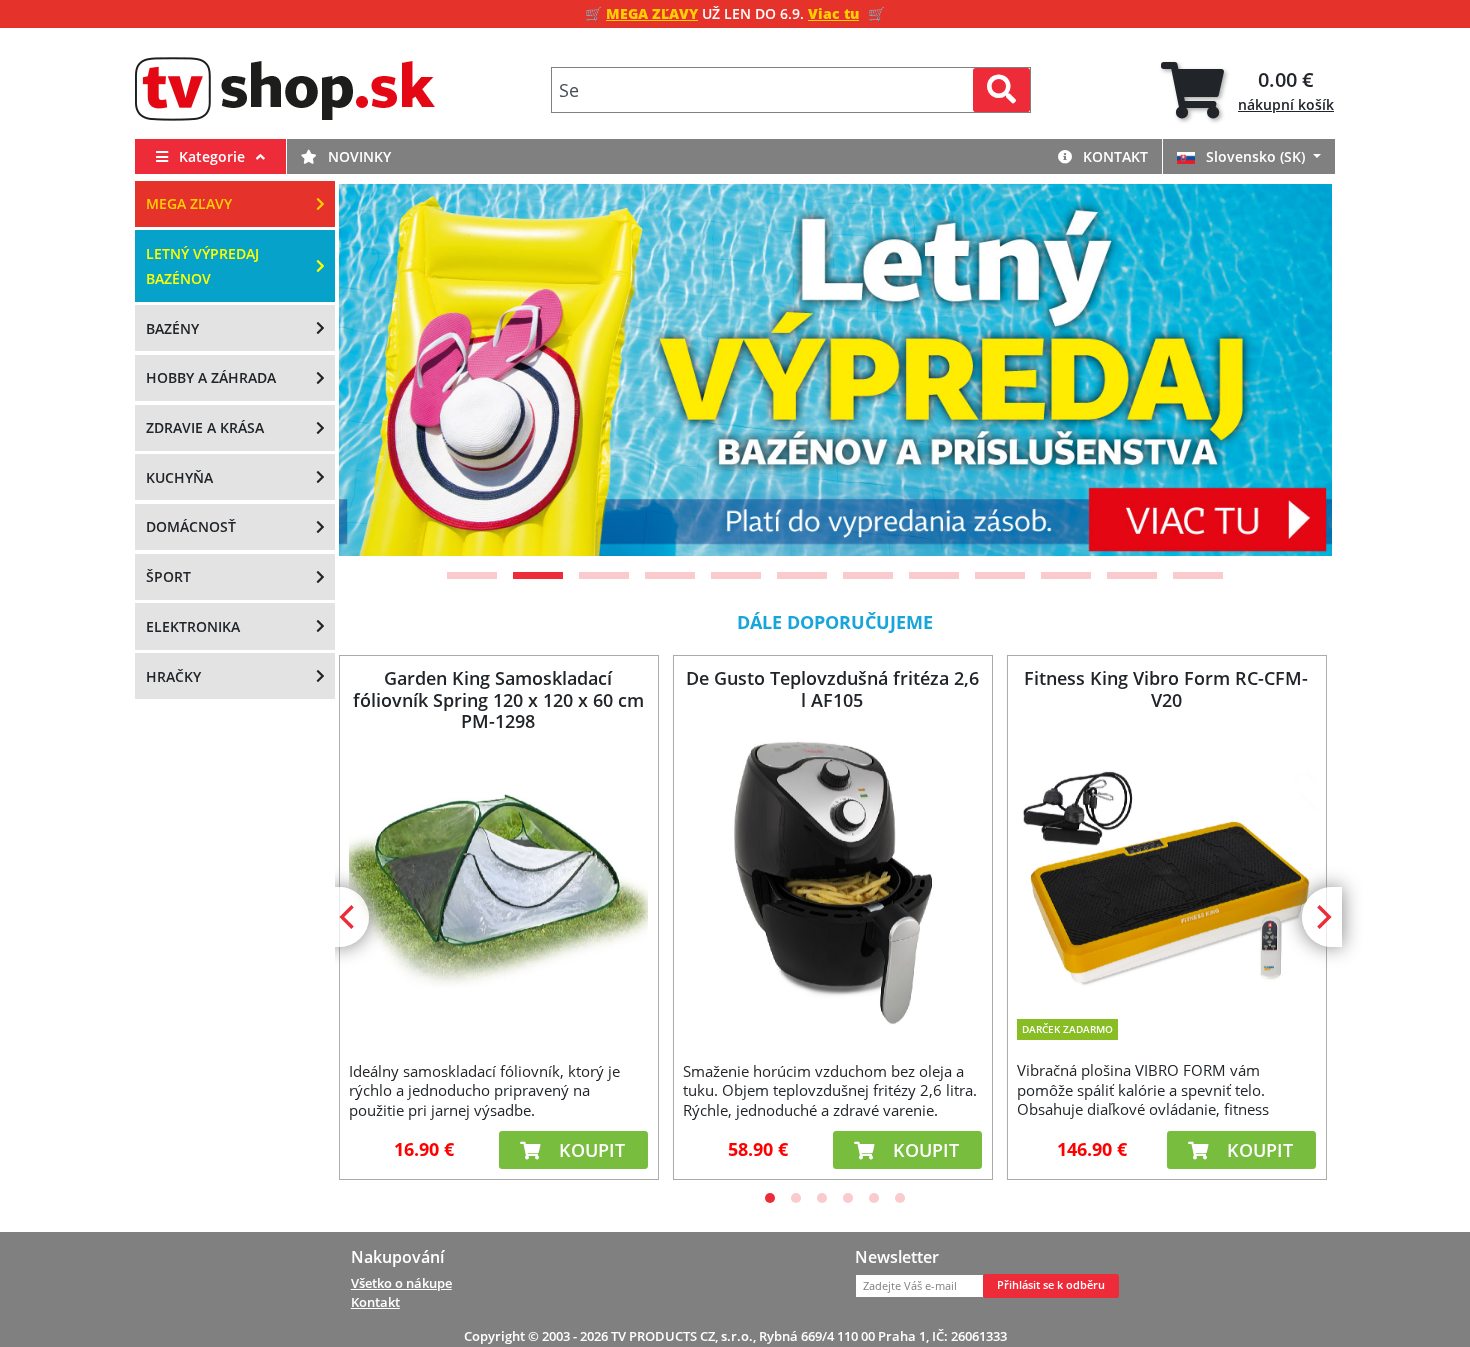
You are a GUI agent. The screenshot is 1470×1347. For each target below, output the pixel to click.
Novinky (357, 156)
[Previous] (379, 370)
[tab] (1247, 90)
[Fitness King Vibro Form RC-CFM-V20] (1166, 869)
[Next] (1292, 370)
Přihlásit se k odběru (1051, 1285)
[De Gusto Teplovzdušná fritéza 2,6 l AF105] (832, 882)
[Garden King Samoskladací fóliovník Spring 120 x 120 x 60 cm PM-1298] (498, 882)
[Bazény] (845, 370)
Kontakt (1113, 156)
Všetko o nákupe (401, 1283)
